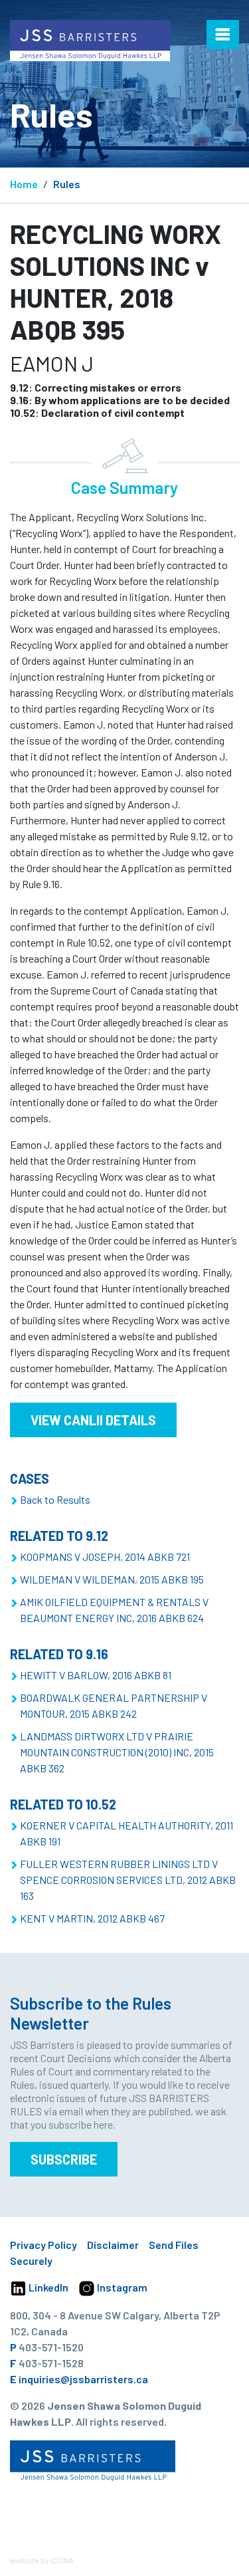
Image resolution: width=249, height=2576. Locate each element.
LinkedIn (47, 2287)
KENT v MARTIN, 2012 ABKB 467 (92, 1918)
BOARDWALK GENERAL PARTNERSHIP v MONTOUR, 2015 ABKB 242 (114, 1705)
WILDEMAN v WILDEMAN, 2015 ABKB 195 (112, 1579)
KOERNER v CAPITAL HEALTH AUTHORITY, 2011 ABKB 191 (126, 1833)
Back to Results (55, 1499)
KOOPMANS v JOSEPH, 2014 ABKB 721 (105, 1557)
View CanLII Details (93, 1420)
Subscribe (64, 2159)
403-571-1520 (51, 2347)
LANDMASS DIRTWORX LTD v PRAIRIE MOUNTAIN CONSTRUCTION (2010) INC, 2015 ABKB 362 (117, 1752)
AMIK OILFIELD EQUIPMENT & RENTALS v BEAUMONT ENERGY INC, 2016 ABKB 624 (114, 1610)
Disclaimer (113, 2245)
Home (24, 184)
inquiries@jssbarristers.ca (83, 2379)
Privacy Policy (43, 2245)
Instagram (121, 2287)
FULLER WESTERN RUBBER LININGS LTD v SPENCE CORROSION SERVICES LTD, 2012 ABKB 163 (128, 1880)
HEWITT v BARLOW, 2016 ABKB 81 (96, 1675)
